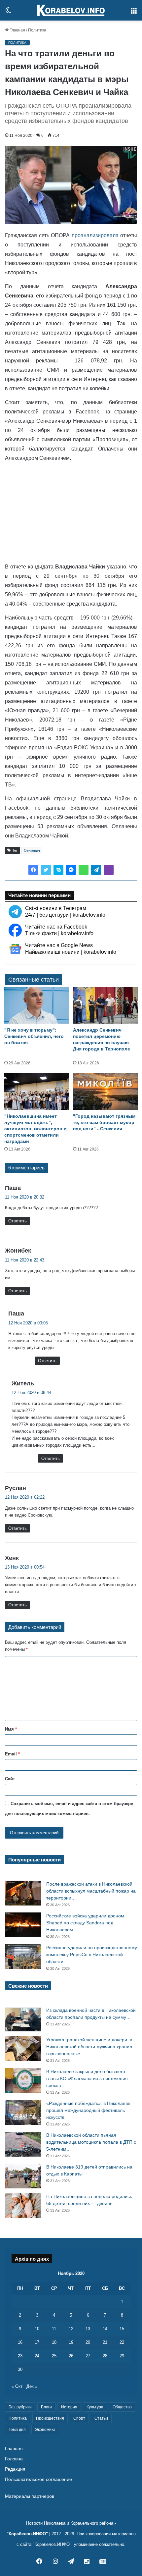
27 (88, 2356)
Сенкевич (32, 850)
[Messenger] (71, 870)
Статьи (101, 2418)
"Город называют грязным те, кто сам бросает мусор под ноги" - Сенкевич (104, 1122)
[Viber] (109, 870)
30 (20, 2369)
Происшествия (50, 2418)
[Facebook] (33, 870)
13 (88, 2329)
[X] (46, 870)
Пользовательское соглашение (38, 2479)
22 (122, 2342)
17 (37, 2342)
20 (88, 2342)
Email (12, 1754)
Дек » (32, 2386)
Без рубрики (20, 2407)
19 (71, 2342)
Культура (95, 2407)
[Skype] (58, 870)
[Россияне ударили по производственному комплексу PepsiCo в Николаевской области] (23, 1957)
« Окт (17, 2386)
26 (71, 2356)
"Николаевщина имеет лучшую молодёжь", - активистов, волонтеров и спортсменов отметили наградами (35, 1129)
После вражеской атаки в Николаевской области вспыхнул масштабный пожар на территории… (91, 1891)
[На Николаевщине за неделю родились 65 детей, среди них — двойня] (23, 2205)
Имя (11, 1729)
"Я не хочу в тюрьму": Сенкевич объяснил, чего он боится (34, 1036)
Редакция (15, 2469)
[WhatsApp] (84, 870)
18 (54, 2342)
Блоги (46, 2407)
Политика (37, 30)
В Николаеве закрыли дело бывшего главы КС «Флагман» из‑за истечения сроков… (87, 2078)
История (69, 2407)
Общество (122, 2407)
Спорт (79, 2418)
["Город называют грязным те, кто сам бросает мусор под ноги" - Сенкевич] (105, 1092)
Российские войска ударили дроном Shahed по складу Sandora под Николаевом (85, 1923)
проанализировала (95, 235)
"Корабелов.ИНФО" (27, 2534)
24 (37, 2356)
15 (122, 2329)
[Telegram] (96, 870)
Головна (14, 2459)
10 (37, 2329)
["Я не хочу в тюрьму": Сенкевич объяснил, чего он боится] (37, 1005)
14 (105, 2329)
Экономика (45, 2430)
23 (20, 2356)
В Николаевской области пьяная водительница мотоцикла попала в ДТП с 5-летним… (91, 2142)
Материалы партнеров (30, 2496)
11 (54, 2329)
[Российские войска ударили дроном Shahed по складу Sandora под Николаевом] (23, 1925)
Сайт (10, 1779)
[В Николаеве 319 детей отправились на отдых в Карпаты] (23, 2176)
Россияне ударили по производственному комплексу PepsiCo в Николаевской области (92, 1955)
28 (105, 2356)
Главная (17, 30)
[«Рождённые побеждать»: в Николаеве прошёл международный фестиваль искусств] (23, 2112)
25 (54, 2356)
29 (122, 2356)
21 (105, 2342)
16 (20, 2342)
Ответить (18, 1221)
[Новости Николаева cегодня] (71, 10)
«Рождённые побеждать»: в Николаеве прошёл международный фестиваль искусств (88, 2110)
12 (71, 2329)
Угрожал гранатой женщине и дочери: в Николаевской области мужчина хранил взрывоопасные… (89, 2047)
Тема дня (17, 2430)
